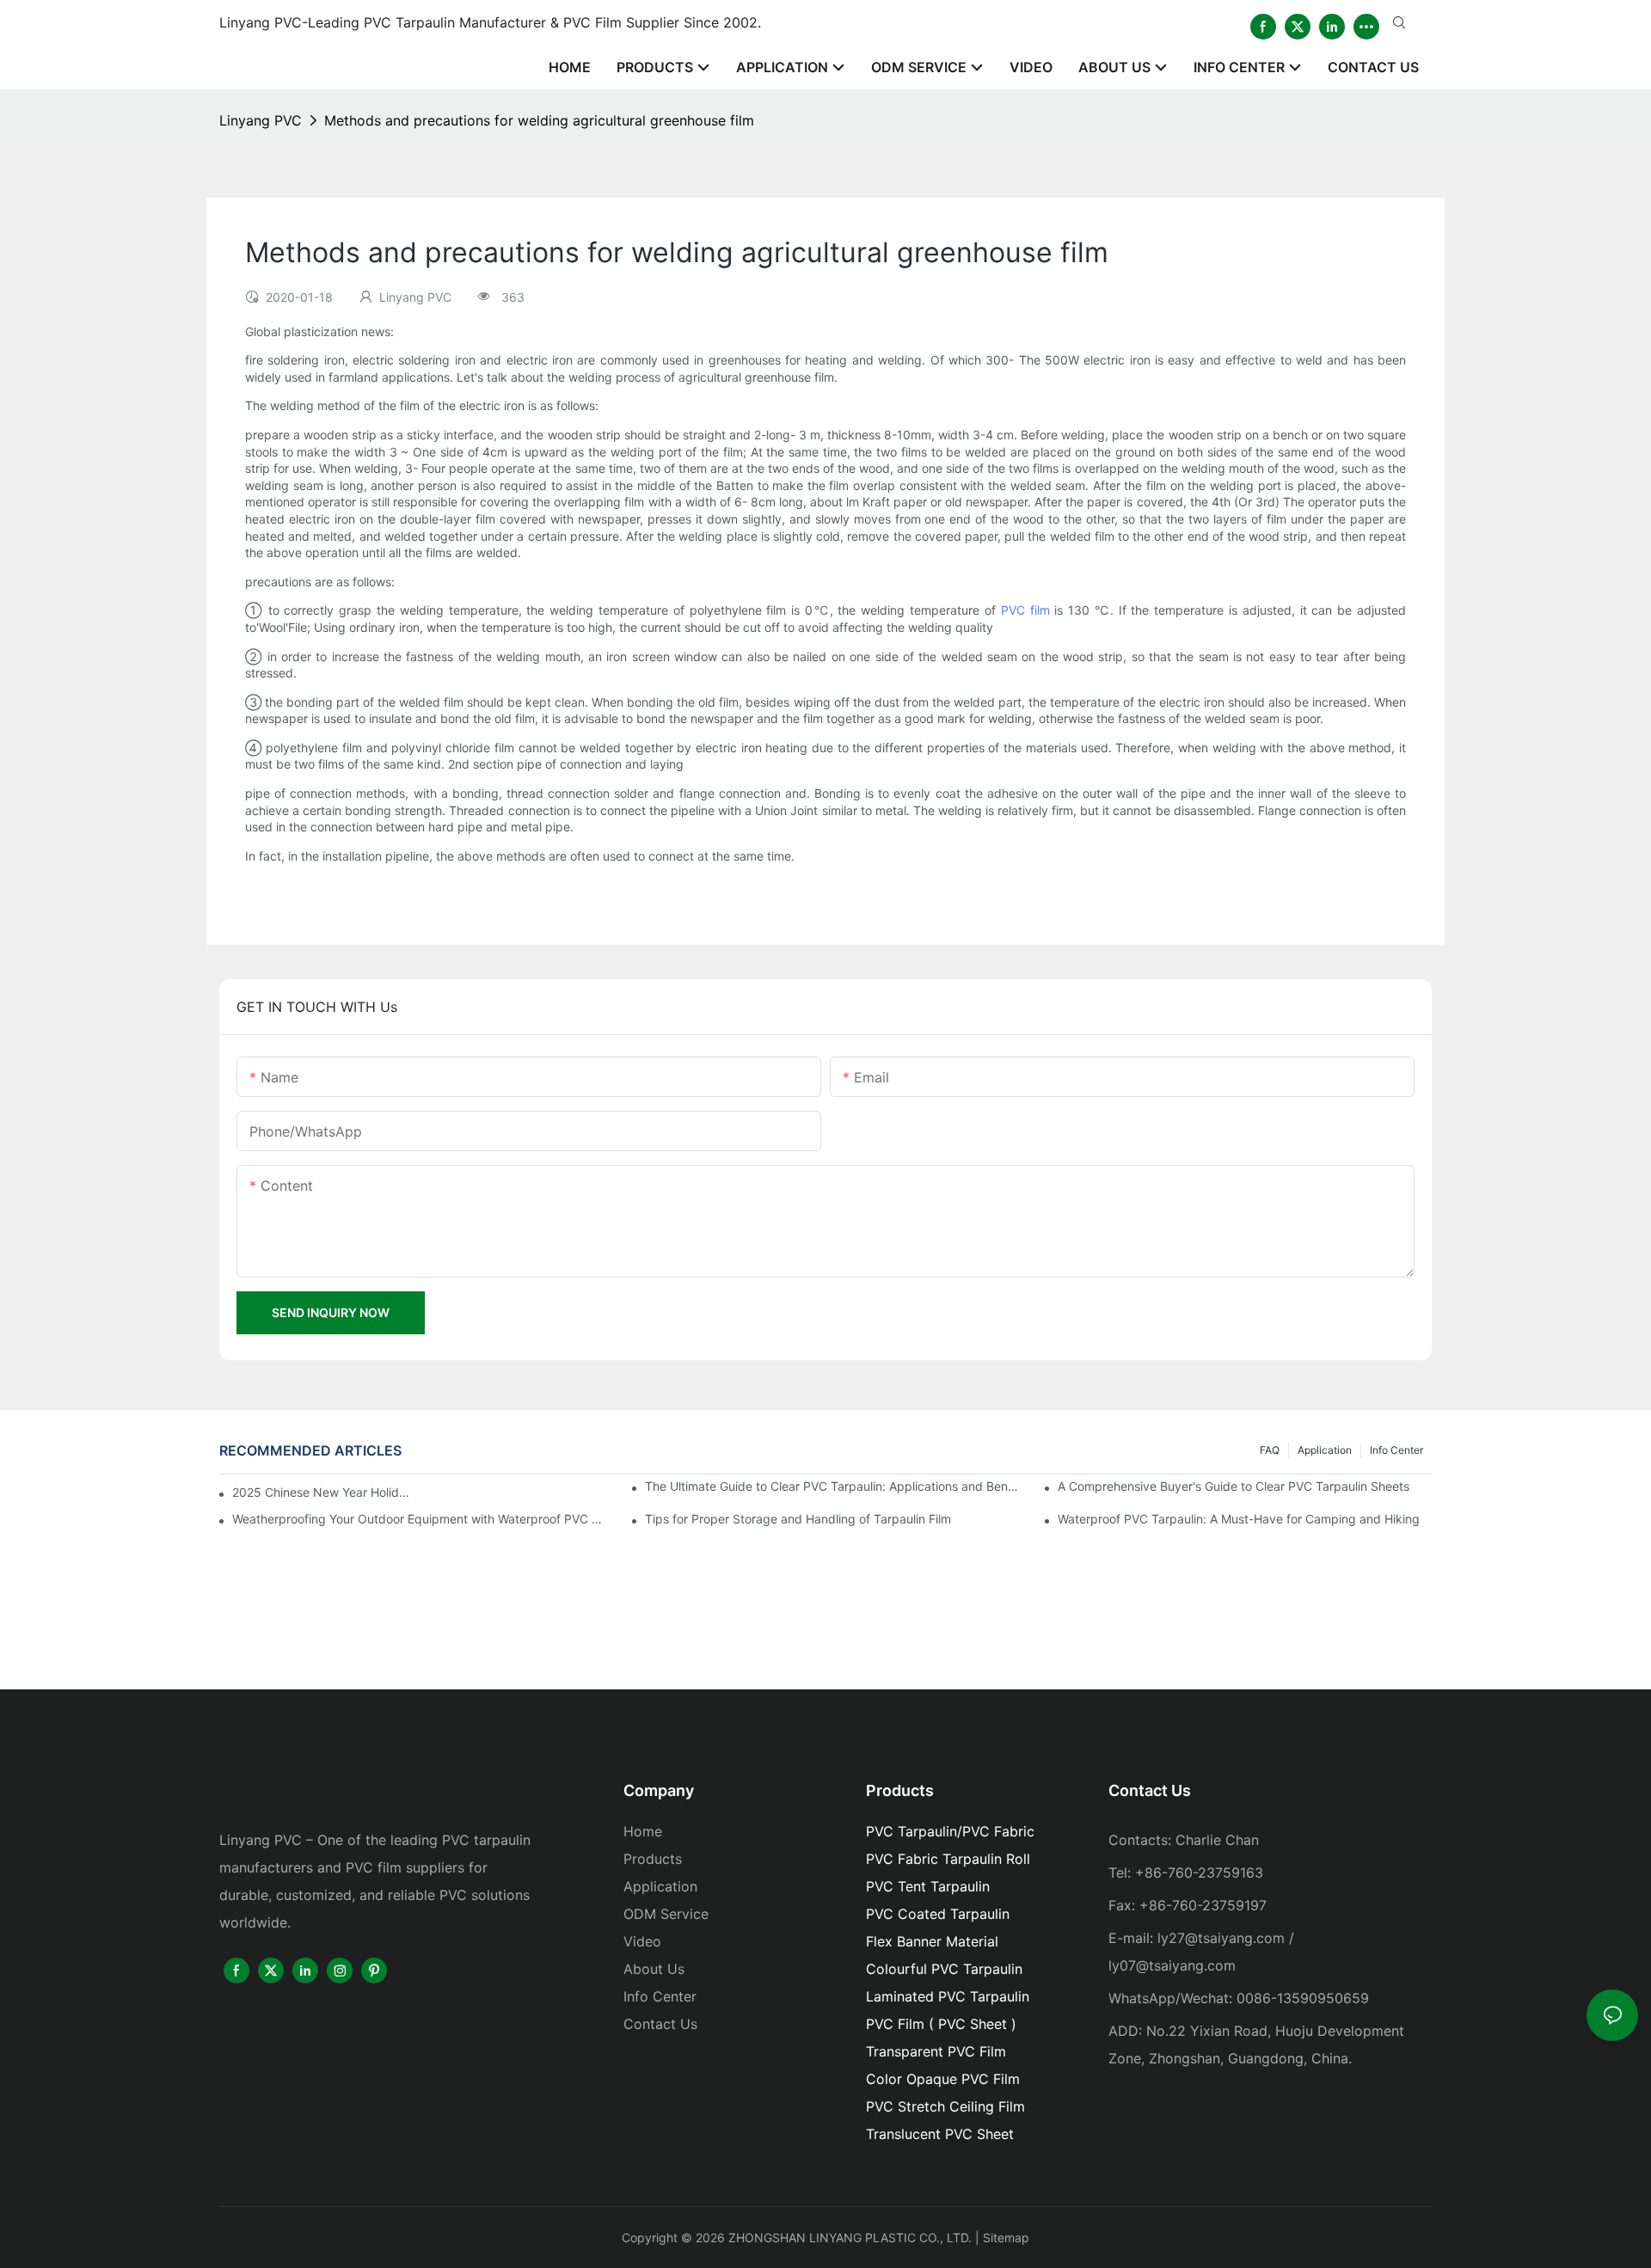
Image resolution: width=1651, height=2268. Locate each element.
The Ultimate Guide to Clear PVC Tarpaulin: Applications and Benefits (832, 1486)
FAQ (1270, 1450)
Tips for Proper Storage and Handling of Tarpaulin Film (798, 1519)
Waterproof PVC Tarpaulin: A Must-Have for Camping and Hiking (1239, 1519)
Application (1325, 1450)
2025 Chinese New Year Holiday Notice (322, 1492)
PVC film (1025, 610)
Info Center (1396, 1450)
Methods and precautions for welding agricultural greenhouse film (539, 120)
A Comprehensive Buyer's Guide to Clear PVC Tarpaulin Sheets (1234, 1486)
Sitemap (1006, 2237)
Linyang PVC (261, 120)
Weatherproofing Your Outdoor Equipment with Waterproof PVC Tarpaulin (419, 1519)
